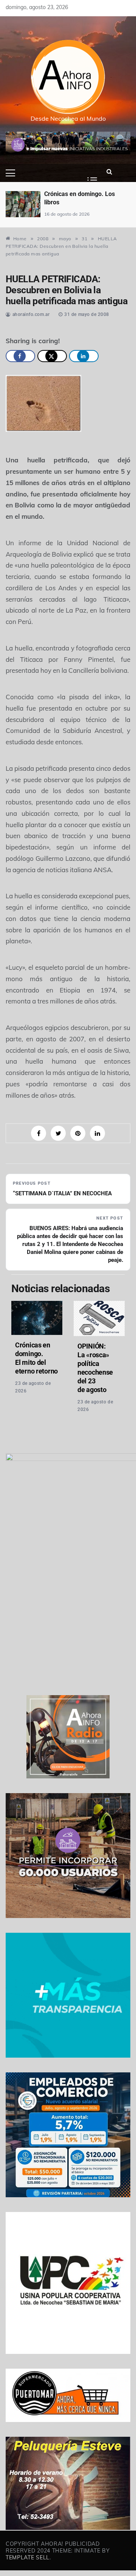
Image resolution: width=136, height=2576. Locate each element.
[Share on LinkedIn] (84, 356)
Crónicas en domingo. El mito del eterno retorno (36, 1358)
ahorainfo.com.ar (31, 314)
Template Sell (28, 2557)
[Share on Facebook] (20, 356)
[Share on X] (52, 356)
